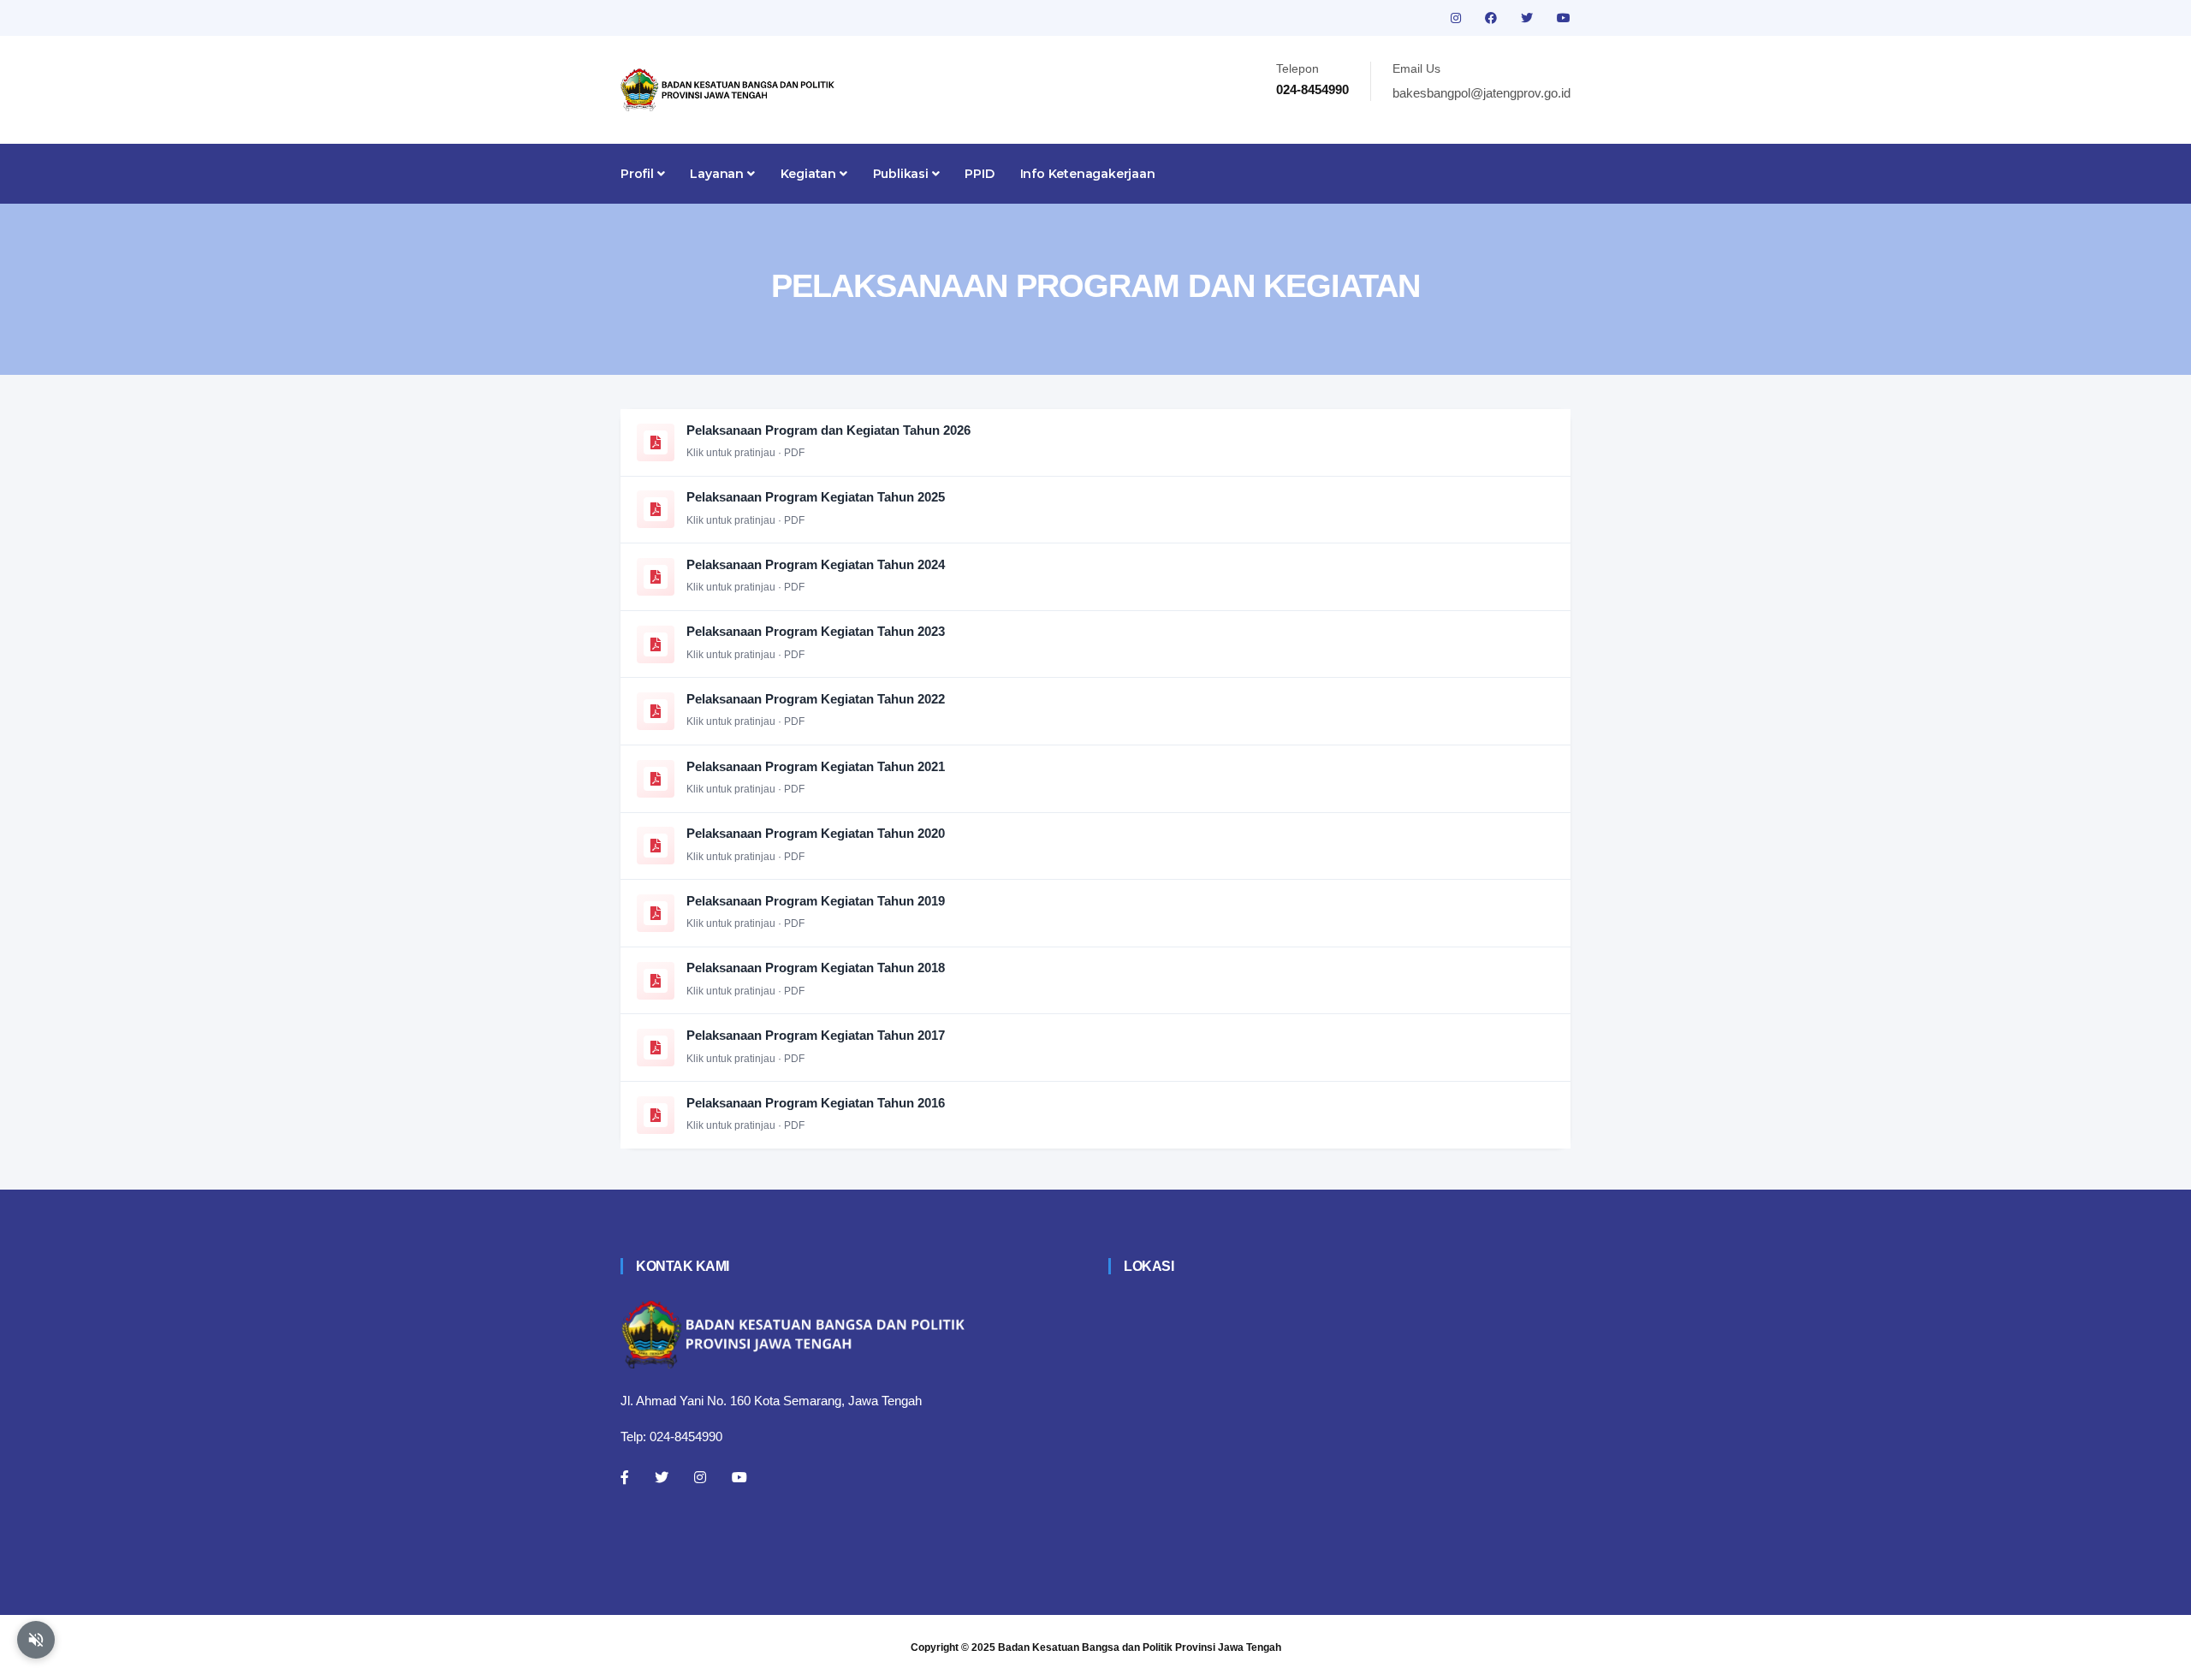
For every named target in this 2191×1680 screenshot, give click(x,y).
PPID (979, 174)
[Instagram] (700, 1477)
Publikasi (903, 174)
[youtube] (1564, 18)
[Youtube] (739, 1477)
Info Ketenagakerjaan (1088, 174)
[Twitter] (662, 1477)
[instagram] (1458, 18)
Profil (639, 174)
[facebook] (1493, 18)
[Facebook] (625, 1477)
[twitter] (1529, 18)
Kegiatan (810, 174)
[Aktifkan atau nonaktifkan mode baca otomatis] (36, 1640)
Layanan (718, 174)
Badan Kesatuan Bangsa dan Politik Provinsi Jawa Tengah (1140, 1647)
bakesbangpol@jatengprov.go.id (1481, 93)
